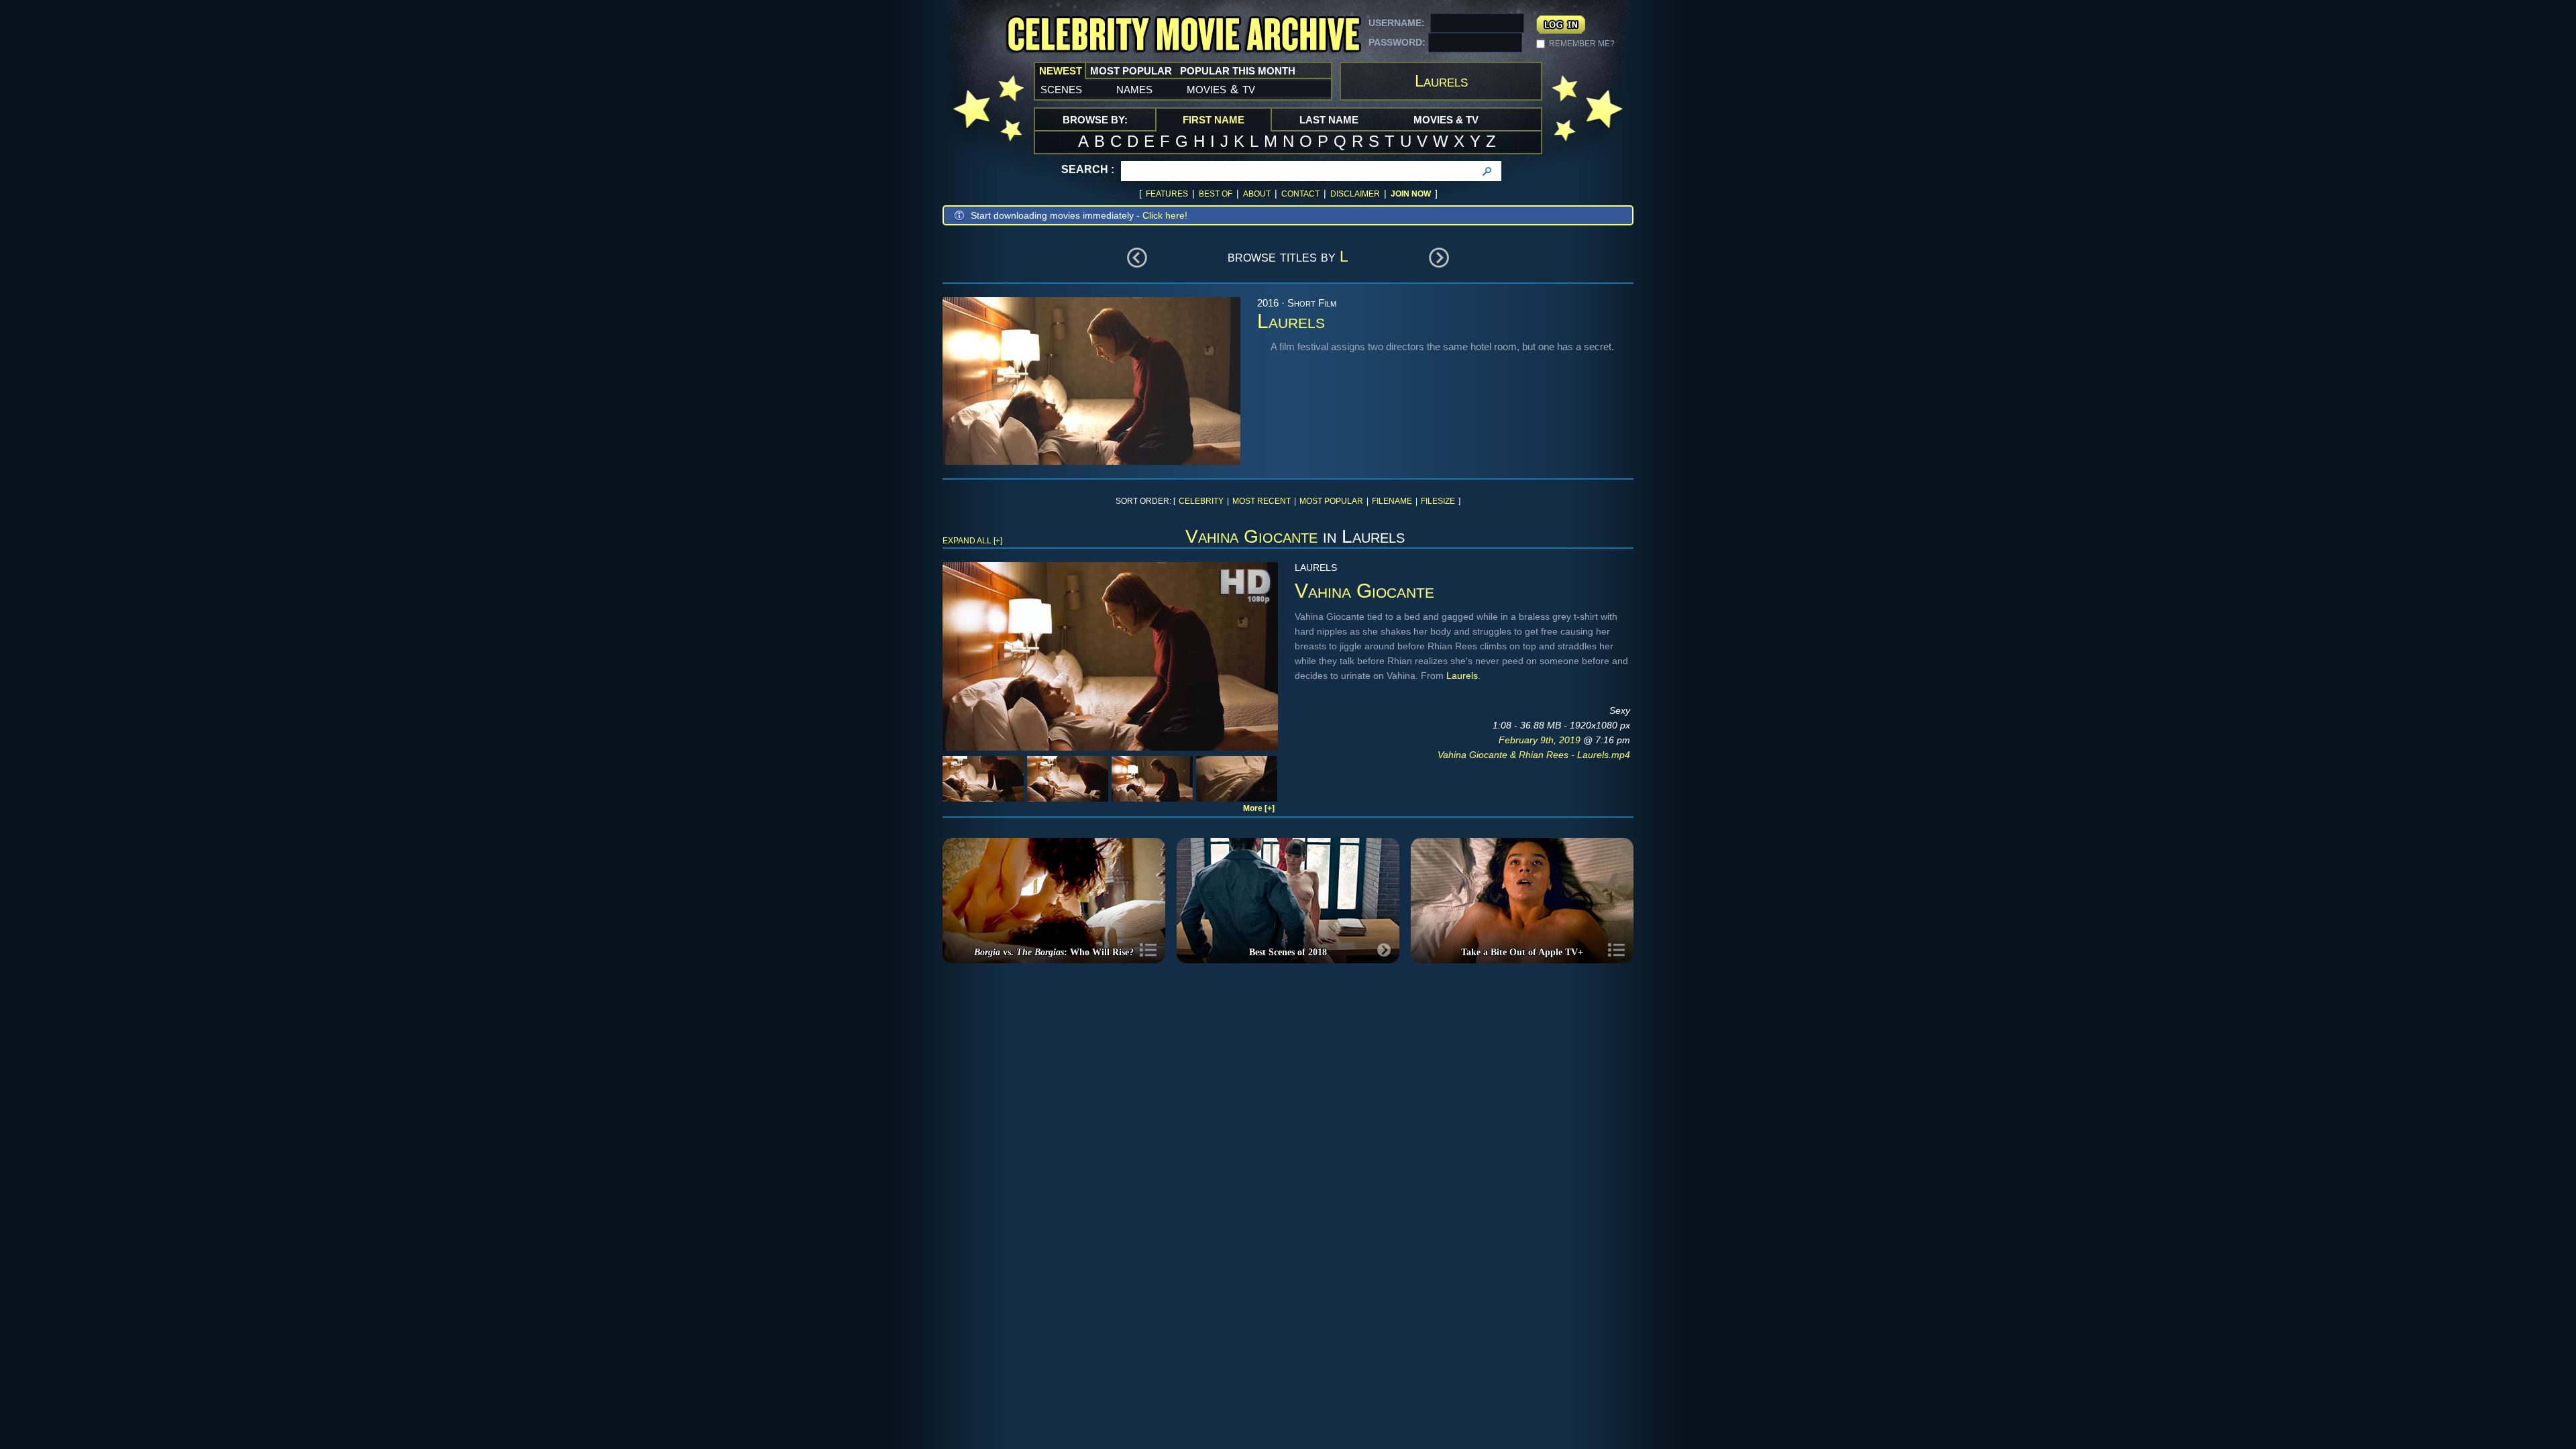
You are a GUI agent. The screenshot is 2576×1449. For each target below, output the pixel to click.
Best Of (1216, 194)
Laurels (1462, 676)
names (1134, 89)
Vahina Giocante (1251, 536)
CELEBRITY (1201, 501)
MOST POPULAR (1331, 501)
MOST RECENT (1262, 501)
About (1257, 194)
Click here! (1165, 215)
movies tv (1221, 89)
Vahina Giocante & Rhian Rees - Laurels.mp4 (1534, 755)
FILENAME (1392, 501)
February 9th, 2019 (1541, 740)
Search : (1088, 169)
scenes (1061, 89)
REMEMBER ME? (1582, 44)
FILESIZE (1438, 501)
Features (1167, 194)
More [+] (1259, 808)
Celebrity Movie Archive (1183, 35)
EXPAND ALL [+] (972, 541)
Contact (1300, 194)
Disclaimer (1355, 194)
